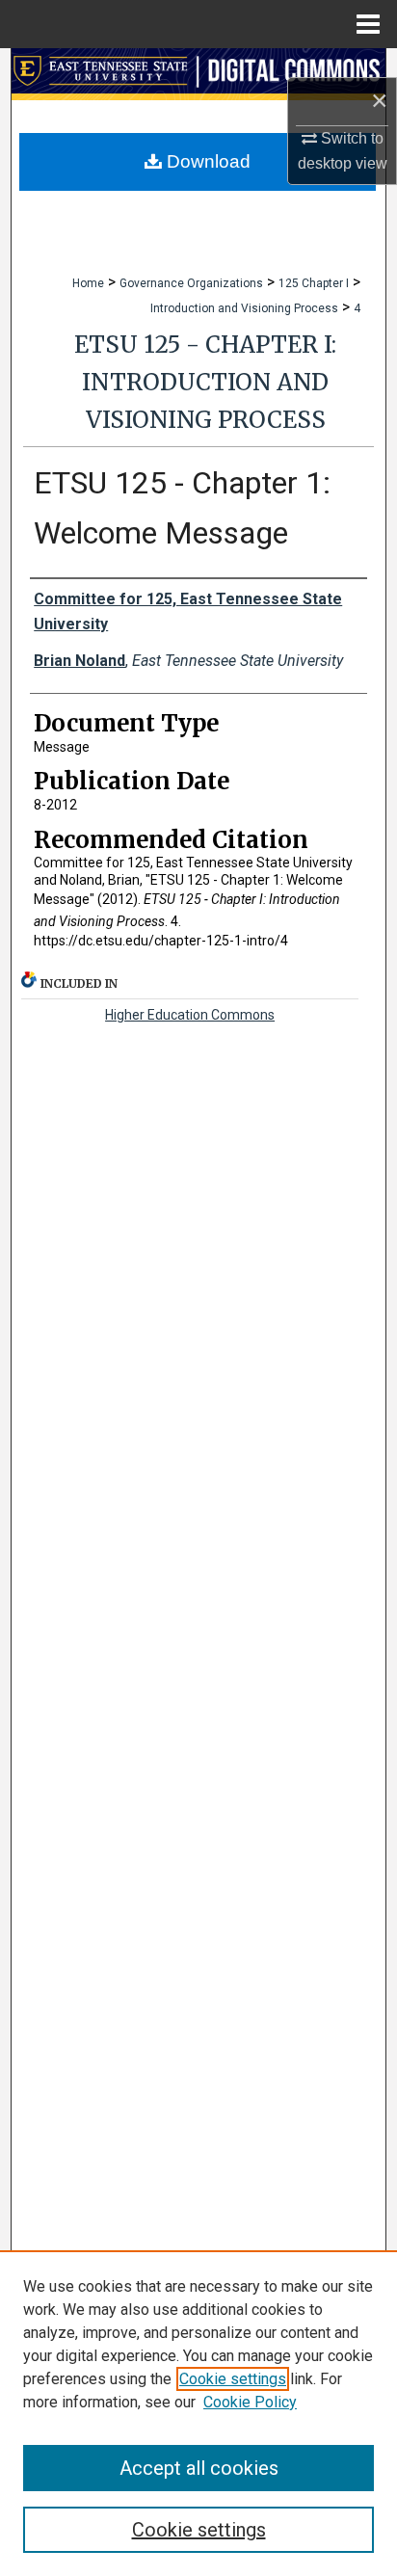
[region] (198, 2413)
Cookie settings (233, 2379)
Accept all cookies (199, 2468)
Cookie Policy (250, 2402)
